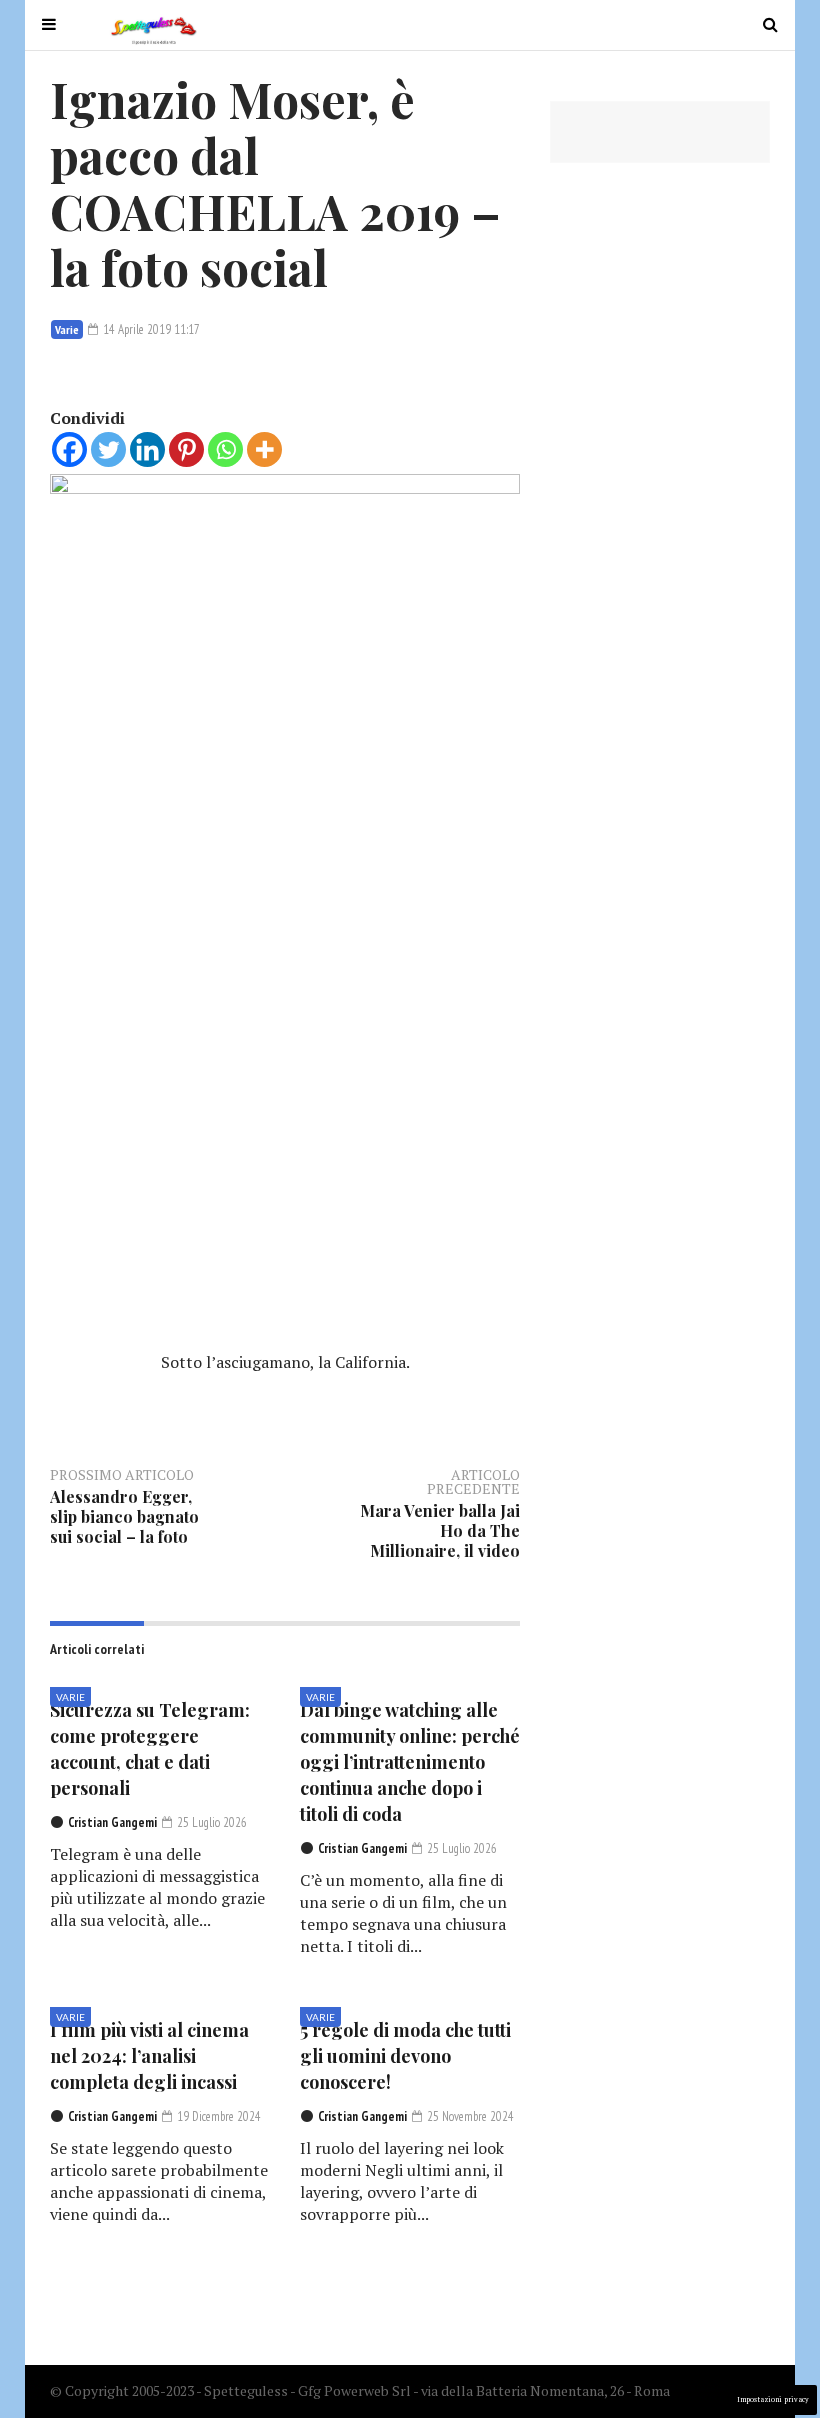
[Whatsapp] (225, 449)
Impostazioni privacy (773, 2399)
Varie (67, 329)
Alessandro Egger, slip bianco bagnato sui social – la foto (124, 1516)
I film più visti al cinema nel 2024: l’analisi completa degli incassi (149, 2056)
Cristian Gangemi (112, 1822)
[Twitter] (108, 449)
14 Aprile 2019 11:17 (150, 329)
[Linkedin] (147, 449)
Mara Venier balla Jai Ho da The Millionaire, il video (440, 1530)
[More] (264, 449)
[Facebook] (69, 449)
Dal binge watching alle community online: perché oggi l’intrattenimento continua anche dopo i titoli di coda (410, 1762)
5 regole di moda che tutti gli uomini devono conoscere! (405, 2056)
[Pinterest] (186, 449)
